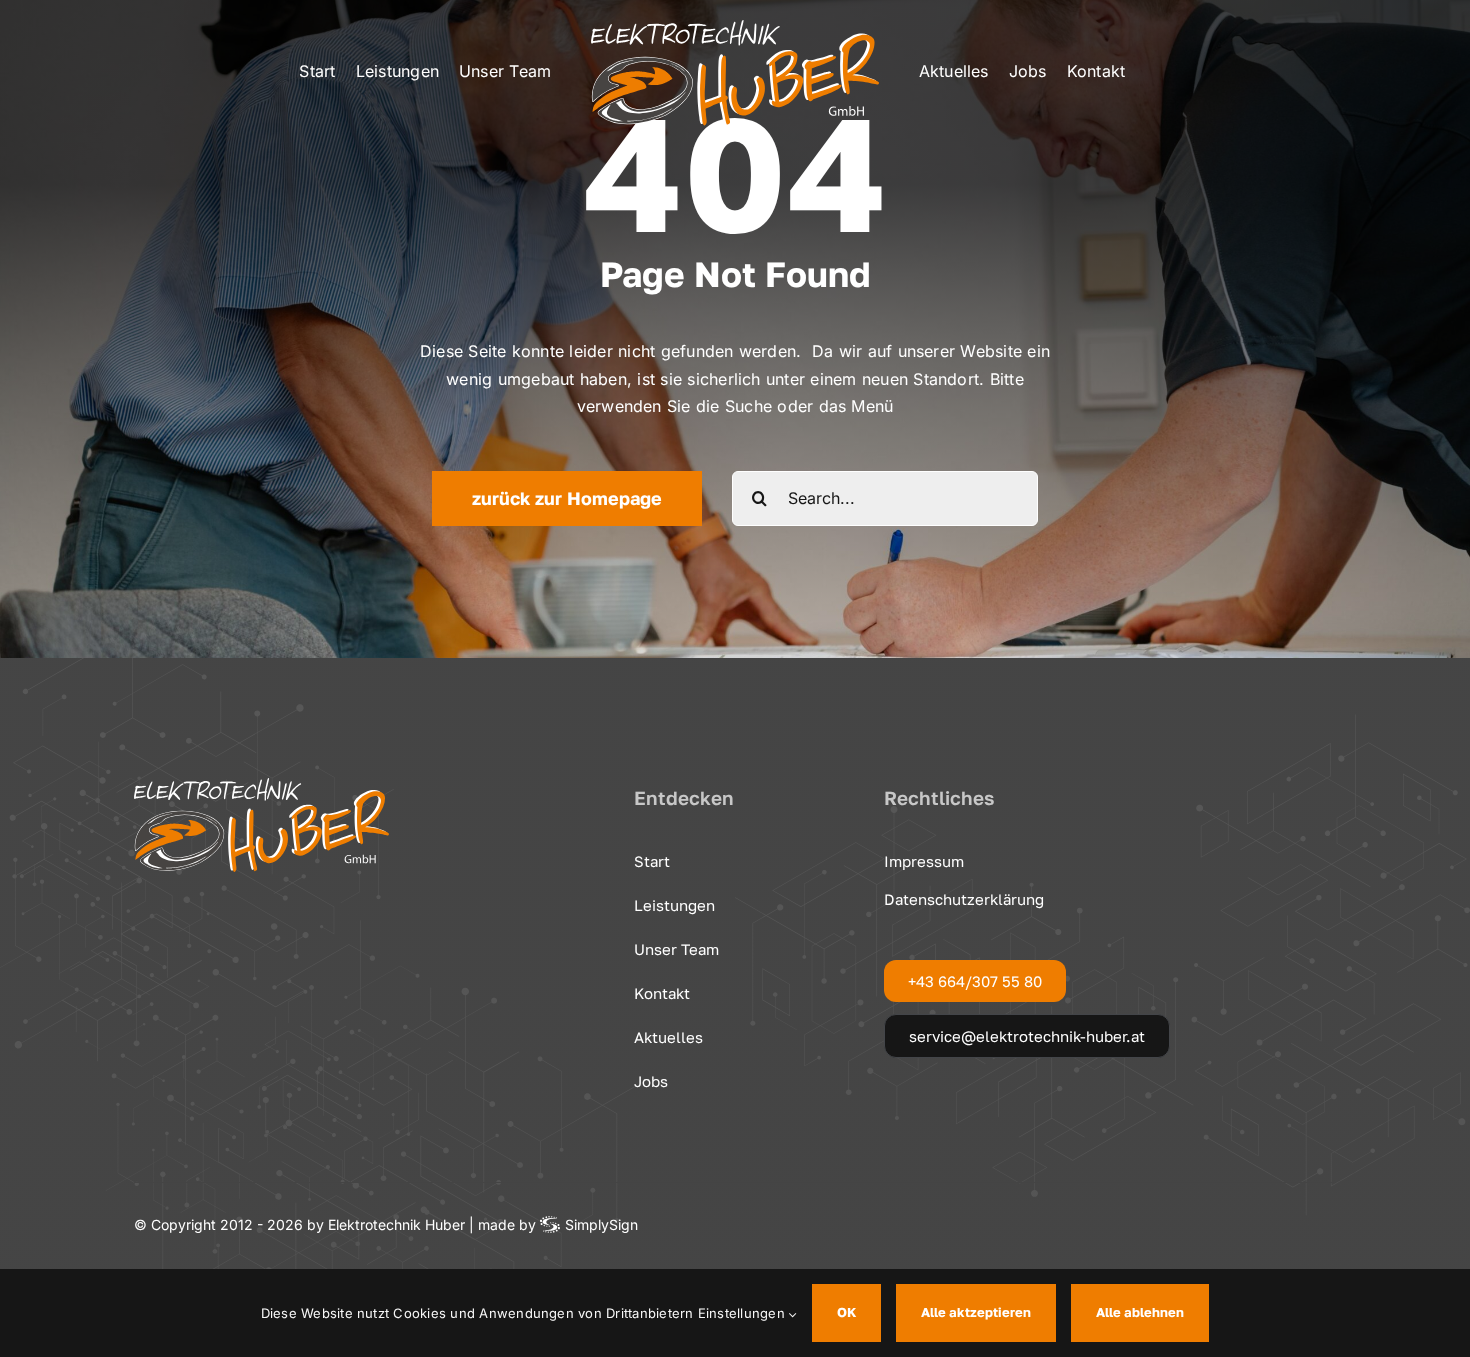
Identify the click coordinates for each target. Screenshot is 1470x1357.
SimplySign (601, 1224)
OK (846, 1312)
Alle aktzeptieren (976, 1312)
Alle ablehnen (1140, 1312)
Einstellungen (743, 1313)
